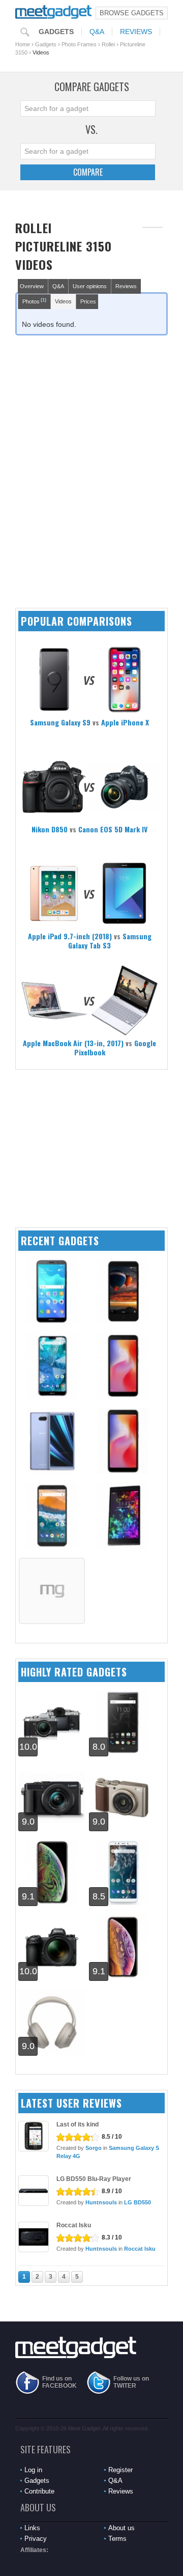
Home (23, 44)
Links (32, 2528)
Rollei (108, 44)
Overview (32, 286)
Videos (63, 301)
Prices (88, 301)
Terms (117, 2539)
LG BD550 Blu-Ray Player (94, 2179)
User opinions (90, 286)
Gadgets (56, 32)
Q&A (97, 32)
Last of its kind (78, 2124)
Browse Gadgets (132, 13)
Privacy (36, 2539)
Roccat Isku (74, 2225)
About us (121, 2528)
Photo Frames (79, 44)
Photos (34, 301)
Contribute (39, 2491)
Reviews (136, 32)
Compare (88, 172)
